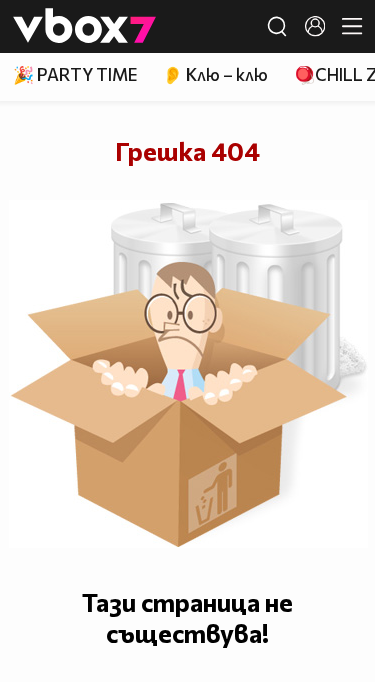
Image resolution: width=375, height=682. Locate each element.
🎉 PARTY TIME (75, 74)
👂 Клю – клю (215, 74)
